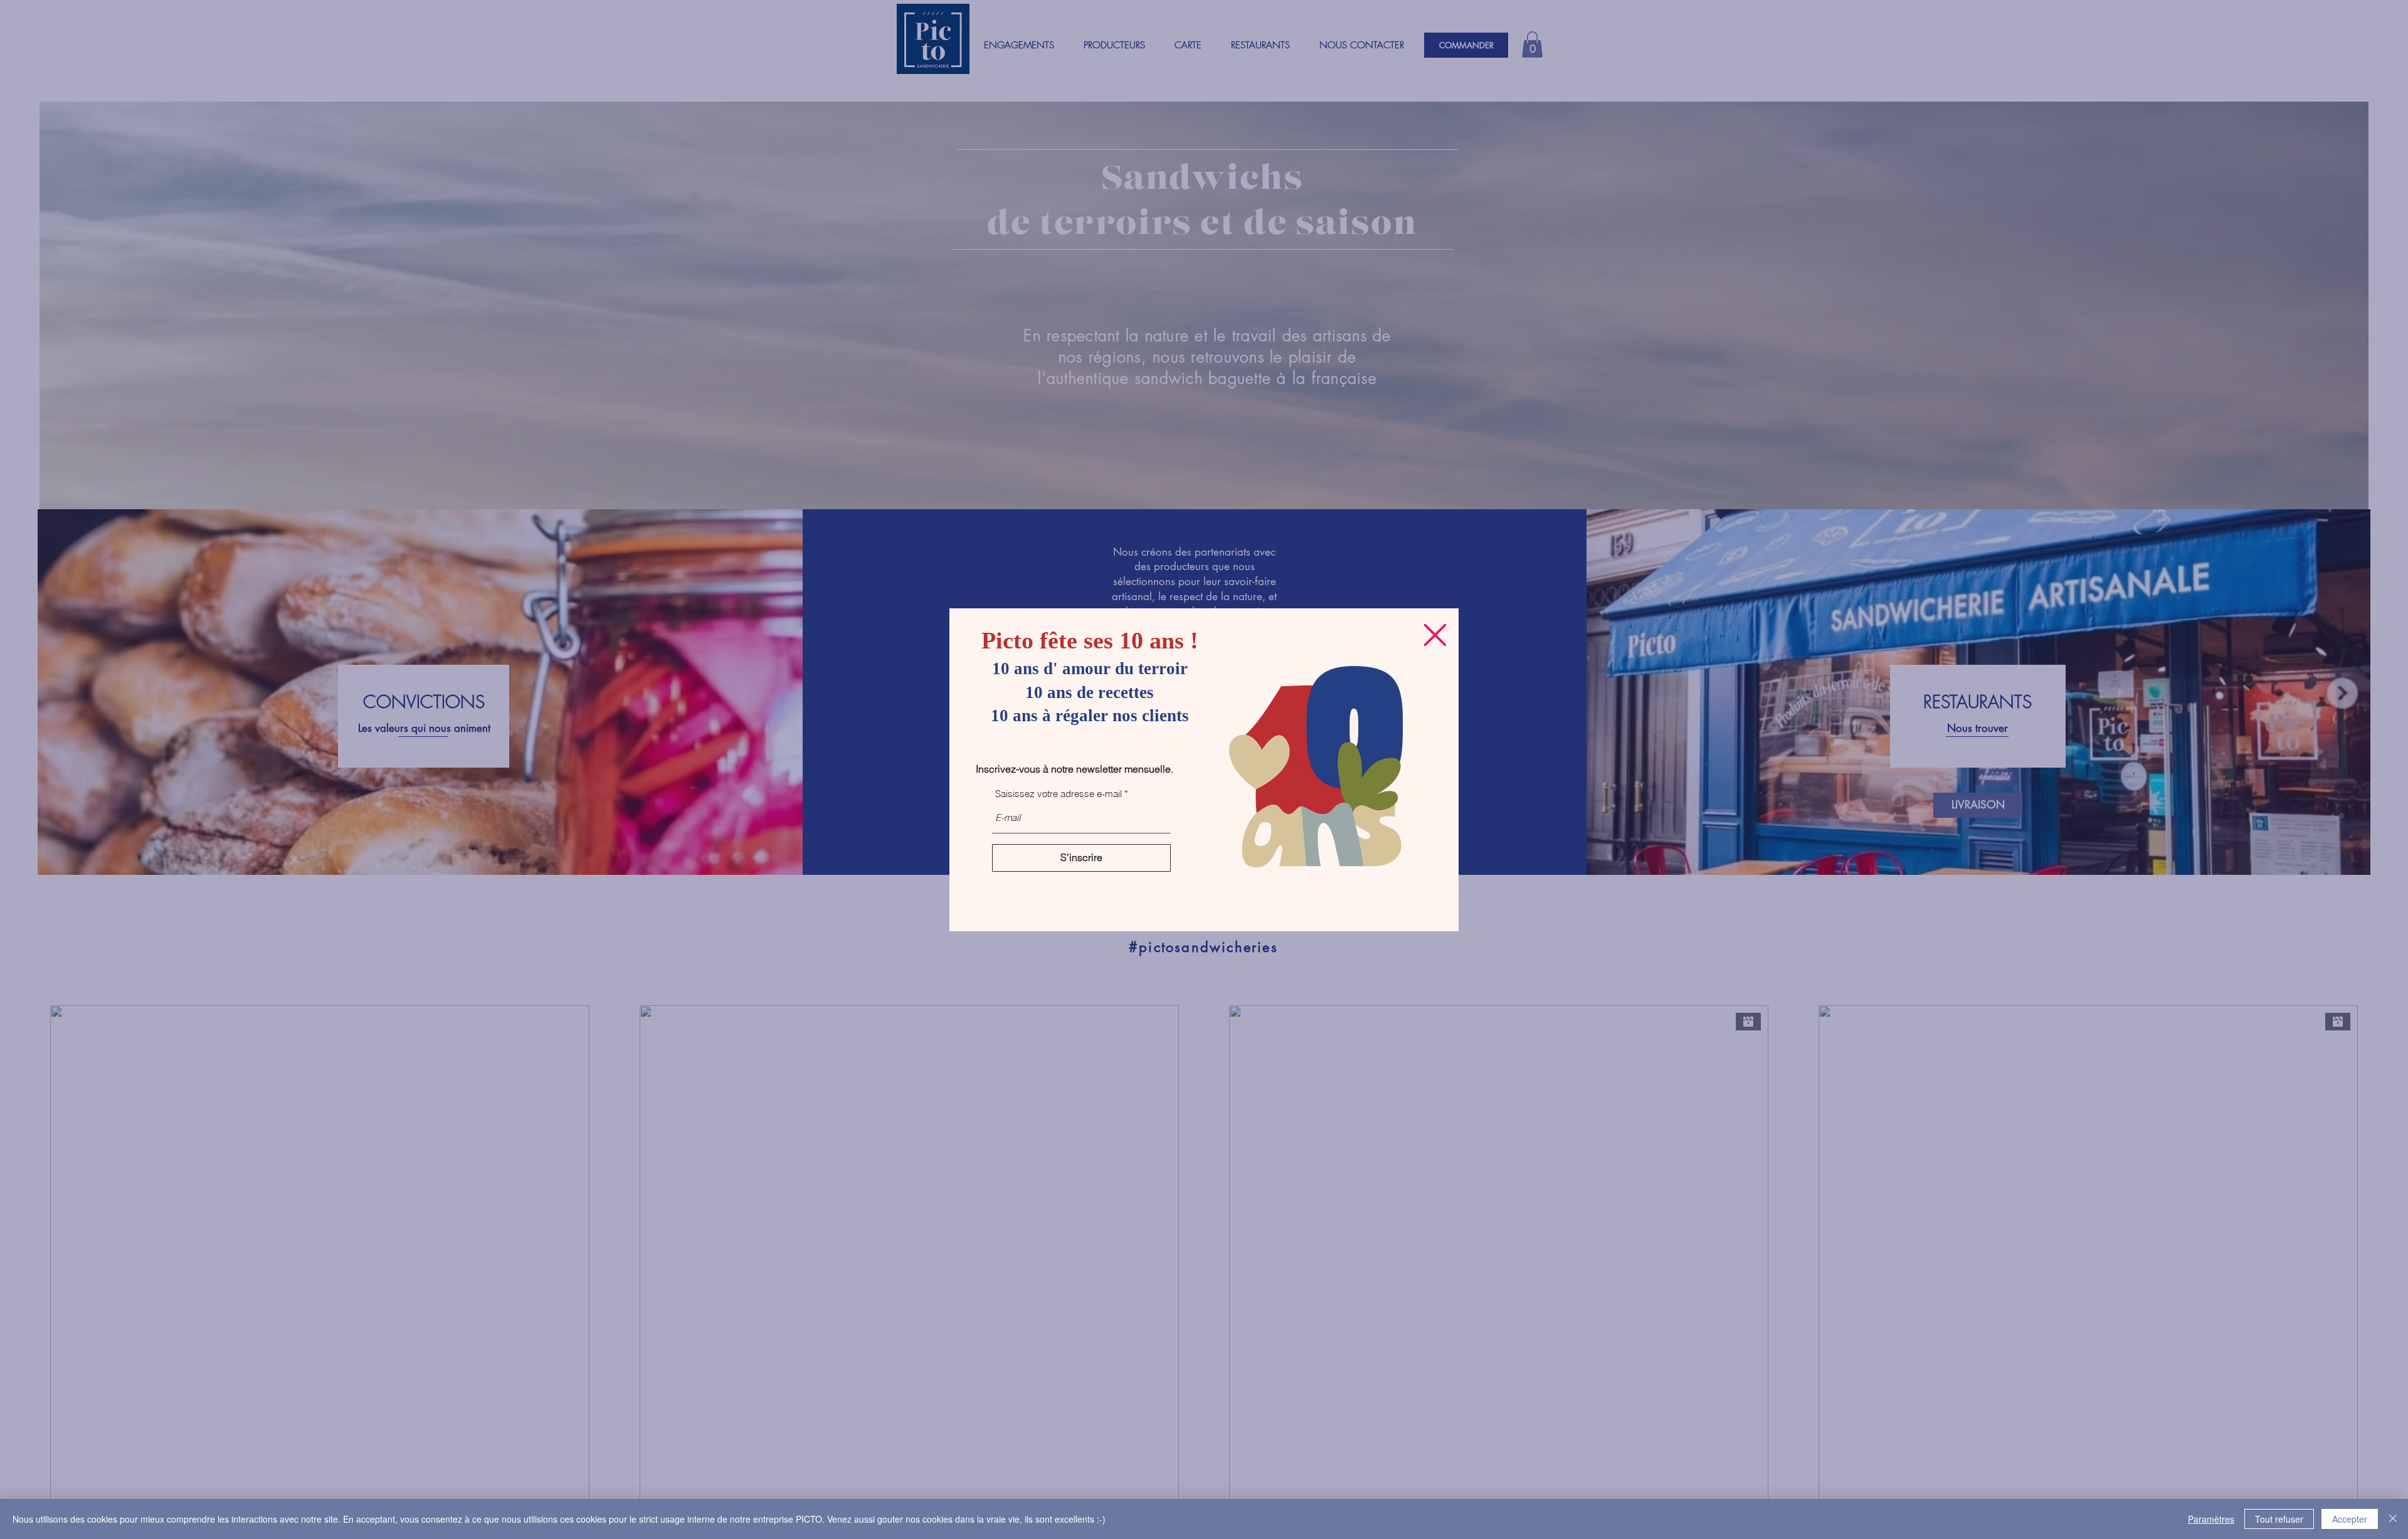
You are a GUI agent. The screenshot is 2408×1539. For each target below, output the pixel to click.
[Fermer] (2393, 1519)
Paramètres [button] (2211, 1519)
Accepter (2350, 1519)
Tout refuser (2279, 1519)
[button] (1435, 635)
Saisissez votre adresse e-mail (1059, 794)
